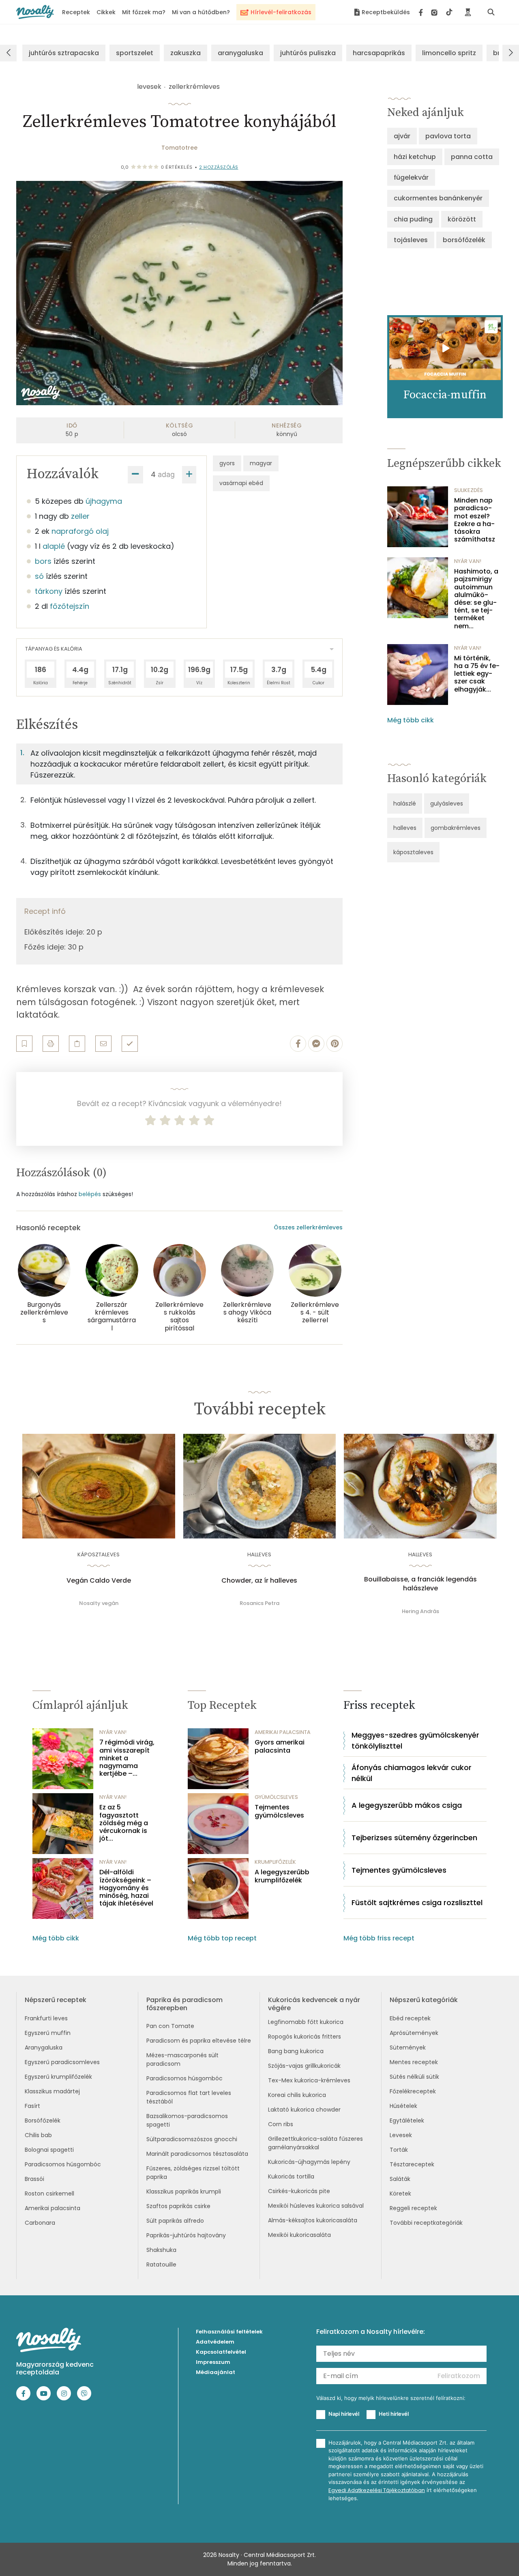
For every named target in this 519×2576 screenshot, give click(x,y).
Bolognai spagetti (49, 2150)
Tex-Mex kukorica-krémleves (309, 2080)
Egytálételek (407, 2121)
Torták (399, 2150)
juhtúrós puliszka (308, 53)
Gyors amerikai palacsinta (280, 1746)
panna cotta (472, 157)
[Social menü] (436, 12)
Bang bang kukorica (296, 2051)
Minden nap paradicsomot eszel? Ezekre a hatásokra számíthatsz (475, 520)
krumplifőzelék (275, 1862)
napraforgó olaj (80, 531)
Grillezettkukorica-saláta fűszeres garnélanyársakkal (315, 2143)
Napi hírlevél (344, 2414)
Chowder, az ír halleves (259, 1581)
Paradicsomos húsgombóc (63, 2164)
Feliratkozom (459, 2376)
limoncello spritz (449, 53)
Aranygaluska (44, 2047)
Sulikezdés (469, 490)
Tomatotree (179, 148)
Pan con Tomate (170, 2026)
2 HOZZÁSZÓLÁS (219, 167)
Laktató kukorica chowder (304, 2110)
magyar (261, 463)
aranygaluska (240, 53)
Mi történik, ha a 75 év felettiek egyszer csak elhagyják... (477, 674)
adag (166, 474)
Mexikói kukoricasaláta (299, 2235)
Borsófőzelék (43, 2121)
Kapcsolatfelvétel (221, 2352)
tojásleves (411, 240)
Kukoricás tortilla (291, 2176)
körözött (462, 219)
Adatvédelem (215, 2342)
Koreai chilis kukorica (297, 2095)
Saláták (400, 2179)
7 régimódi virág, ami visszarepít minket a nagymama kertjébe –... (127, 1758)
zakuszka (186, 53)
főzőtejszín (70, 606)
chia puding (413, 219)
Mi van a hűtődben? (201, 12)
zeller (80, 516)
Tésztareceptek (412, 2164)
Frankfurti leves (46, 2018)
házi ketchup (415, 157)
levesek (149, 87)
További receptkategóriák (426, 2223)
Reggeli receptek (413, 2208)
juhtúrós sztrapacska (64, 53)
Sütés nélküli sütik (414, 2077)
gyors (227, 463)
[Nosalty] (35, 12)
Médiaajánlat (216, 2372)
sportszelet (135, 53)
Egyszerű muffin (48, 2033)
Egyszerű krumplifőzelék (58, 2077)
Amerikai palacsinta (53, 2208)
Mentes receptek (414, 2062)
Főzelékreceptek (413, 2091)
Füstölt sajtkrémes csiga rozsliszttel (417, 1902)
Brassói (34, 2179)
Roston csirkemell (49, 2194)
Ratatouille (161, 2264)
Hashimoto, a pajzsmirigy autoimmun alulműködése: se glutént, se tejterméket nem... (476, 599)
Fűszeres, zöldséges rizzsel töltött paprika (193, 2173)
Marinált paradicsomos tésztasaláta (197, 2154)
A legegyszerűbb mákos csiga (407, 1805)
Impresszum (213, 2362)
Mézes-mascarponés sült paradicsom (182, 2059)
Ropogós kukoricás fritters (305, 2037)
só (39, 576)
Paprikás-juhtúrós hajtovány (186, 2235)
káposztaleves (413, 852)
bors (43, 561)
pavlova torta (448, 136)
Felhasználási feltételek (229, 2332)
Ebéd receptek (410, 2018)
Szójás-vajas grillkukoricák (304, 2066)
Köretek (400, 2194)
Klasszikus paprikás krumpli (184, 2191)
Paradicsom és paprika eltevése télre (199, 2041)
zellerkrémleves (194, 87)
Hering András (420, 1611)
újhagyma (104, 501)
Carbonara (40, 2223)
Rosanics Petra (259, 1603)
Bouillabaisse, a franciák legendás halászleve (420, 1584)
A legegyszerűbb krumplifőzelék (282, 1876)
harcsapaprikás (379, 53)
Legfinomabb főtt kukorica (306, 2022)
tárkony (49, 591)
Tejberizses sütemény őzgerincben (414, 1838)
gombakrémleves (456, 828)
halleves (405, 828)
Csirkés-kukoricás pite (299, 2191)
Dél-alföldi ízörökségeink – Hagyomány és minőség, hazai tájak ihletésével (126, 1888)
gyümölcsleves (276, 1797)
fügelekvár (411, 177)
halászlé (405, 804)
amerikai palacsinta (283, 1732)
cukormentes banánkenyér (438, 198)
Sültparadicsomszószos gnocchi (192, 2139)
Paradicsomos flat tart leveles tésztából (189, 2097)
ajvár (402, 136)
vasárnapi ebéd (241, 483)
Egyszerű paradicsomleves (62, 2062)
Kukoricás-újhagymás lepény (309, 2162)
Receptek (76, 12)
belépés (90, 1194)
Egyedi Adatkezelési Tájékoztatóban (377, 2490)
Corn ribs (281, 2124)
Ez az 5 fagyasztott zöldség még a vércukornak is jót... (124, 1823)
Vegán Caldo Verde (99, 1581)
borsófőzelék (464, 240)
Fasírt (32, 2106)
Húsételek (403, 2106)
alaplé (54, 546)
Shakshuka (161, 2250)
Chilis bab (38, 2135)
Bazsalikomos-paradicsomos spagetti (187, 2120)
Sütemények (408, 2047)
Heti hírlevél (394, 2414)
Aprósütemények (414, 2033)
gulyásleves (447, 804)
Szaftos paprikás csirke (178, 2206)
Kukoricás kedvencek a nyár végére (314, 2004)
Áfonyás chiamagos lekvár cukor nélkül (412, 1773)
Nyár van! (468, 561)
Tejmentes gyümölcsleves (279, 1811)
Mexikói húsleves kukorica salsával (316, 2206)
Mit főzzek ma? (144, 12)
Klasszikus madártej (52, 2091)
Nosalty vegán (99, 1603)
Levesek (401, 2135)
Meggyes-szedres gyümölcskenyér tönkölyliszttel (415, 1740)
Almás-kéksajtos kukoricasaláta (313, 2220)
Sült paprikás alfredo (175, 2221)
